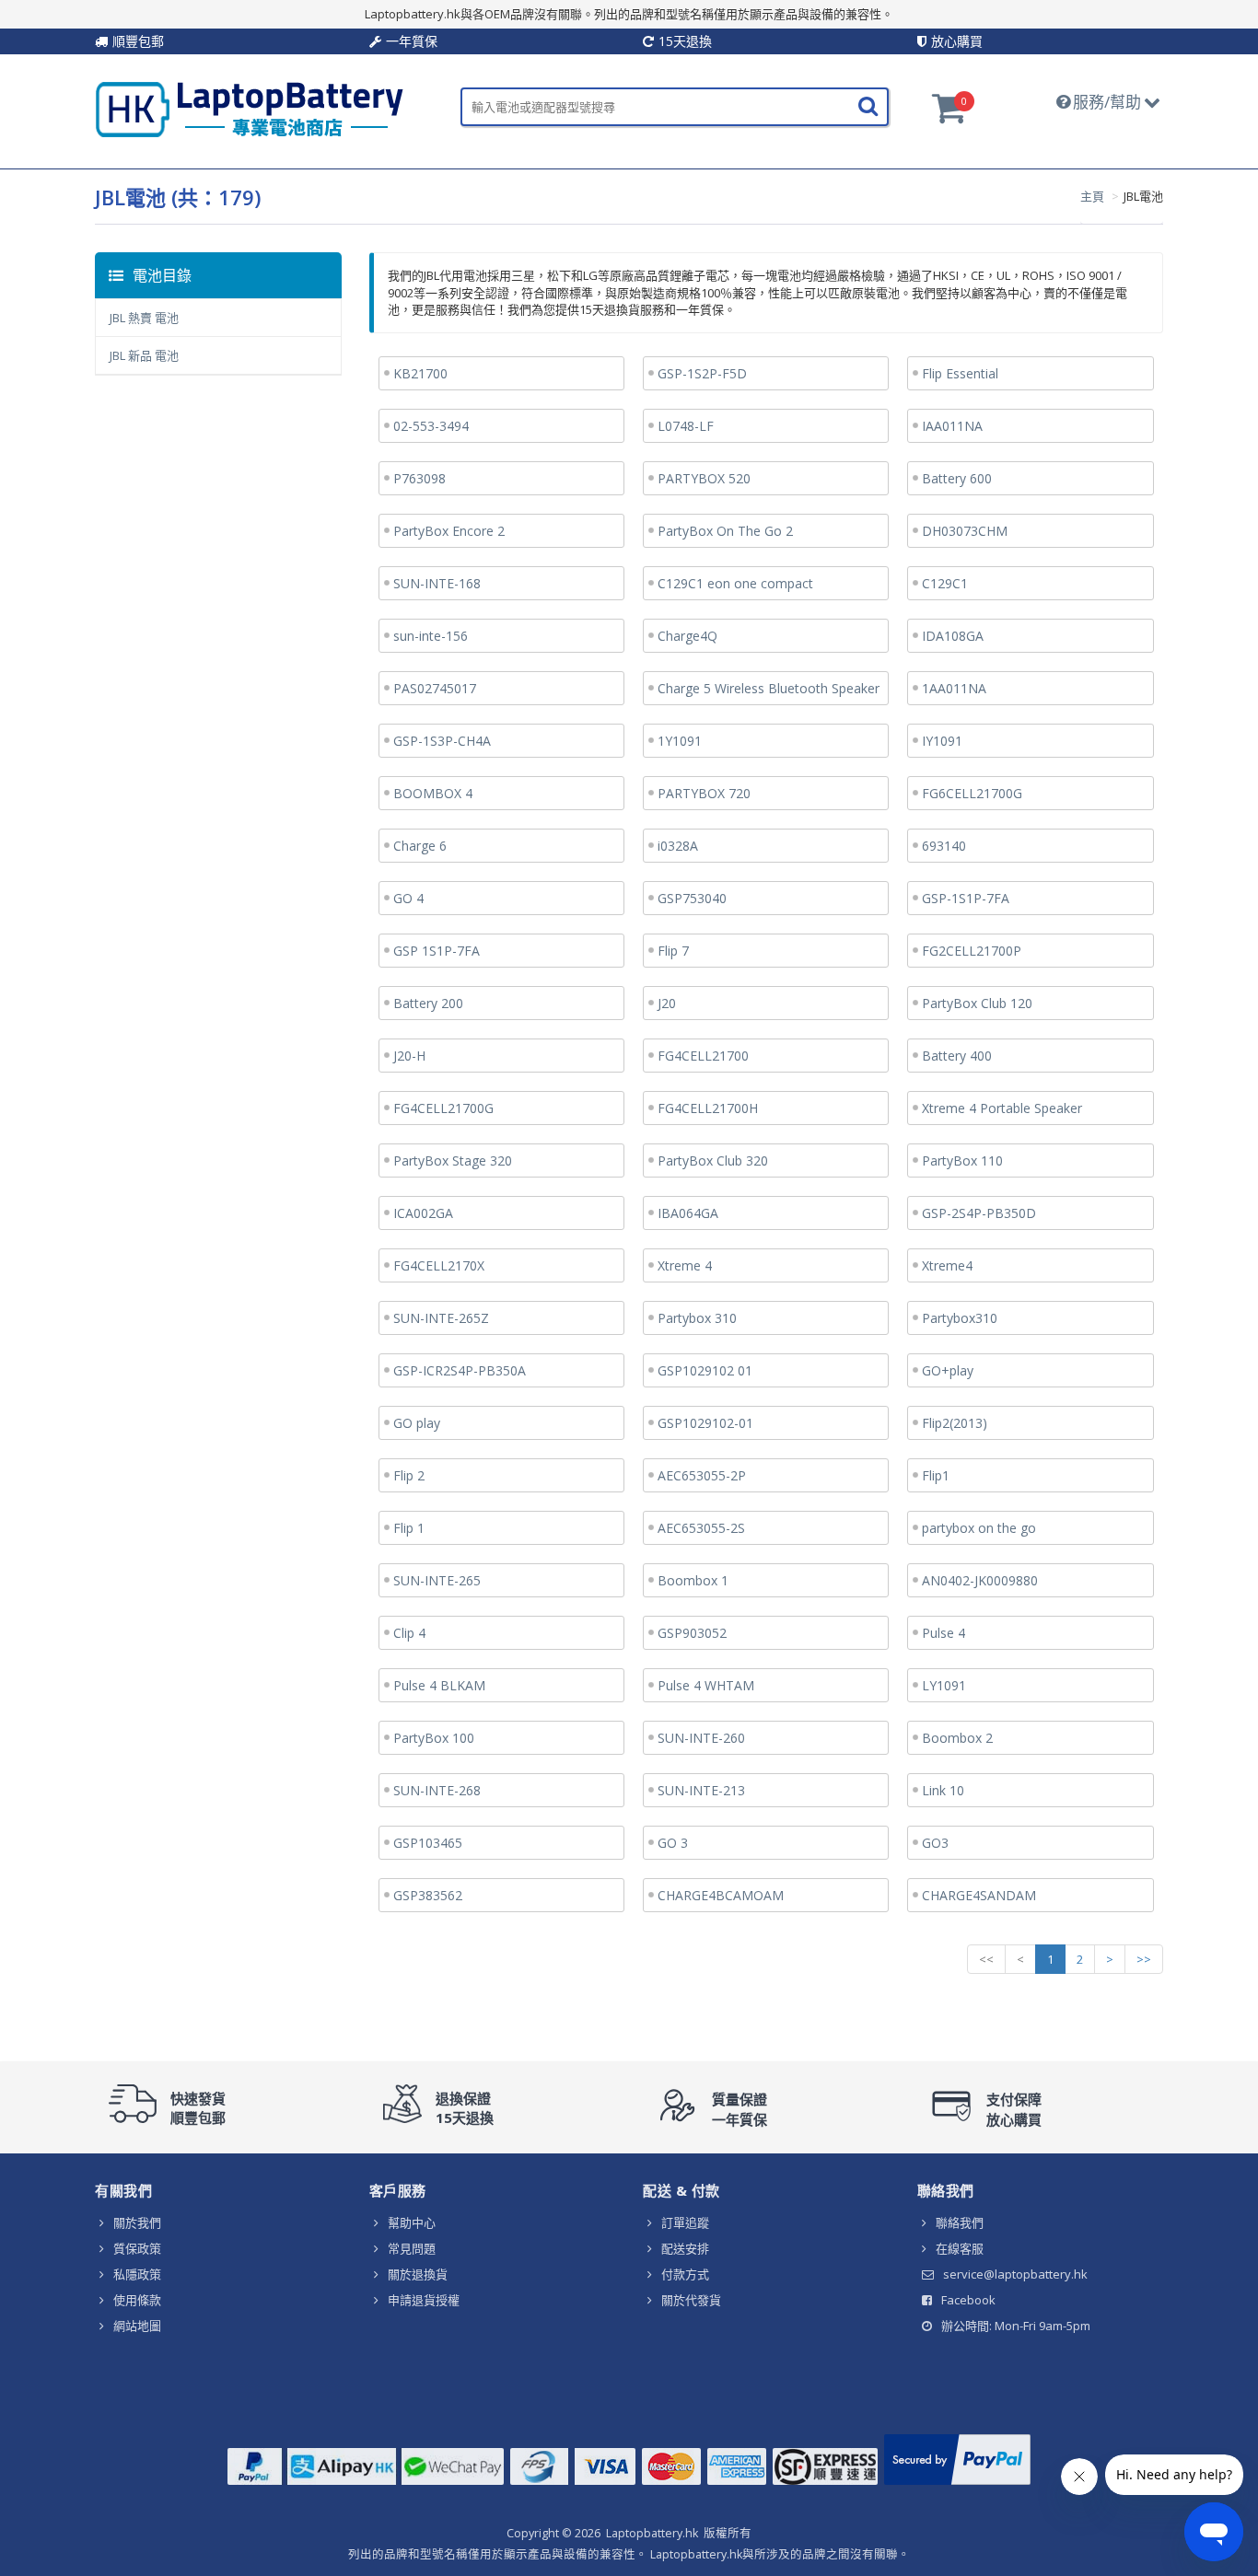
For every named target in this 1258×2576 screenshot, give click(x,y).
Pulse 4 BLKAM (439, 1685)
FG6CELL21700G (972, 793)
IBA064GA (688, 1213)
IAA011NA (952, 426)
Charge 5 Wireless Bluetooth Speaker (769, 688)
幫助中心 (412, 2222)
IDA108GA (953, 636)
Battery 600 (957, 478)
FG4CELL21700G (443, 1108)
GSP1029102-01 (705, 1423)
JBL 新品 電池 (144, 355)
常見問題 (412, 2248)
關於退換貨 (418, 2274)
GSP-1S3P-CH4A (442, 741)
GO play (417, 1423)
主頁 (1092, 196)
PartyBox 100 (434, 1738)
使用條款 (137, 2300)
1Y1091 (680, 741)
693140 (944, 846)
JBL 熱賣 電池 (144, 318)
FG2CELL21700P (972, 951)
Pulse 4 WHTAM (706, 1685)
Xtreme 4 (685, 1265)
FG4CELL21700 (703, 1056)
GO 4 (408, 898)
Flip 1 (409, 1528)
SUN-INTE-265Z (441, 1318)
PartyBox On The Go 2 (725, 531)
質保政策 (137, 2248)
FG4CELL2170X (439, 1265)
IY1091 (942, 741)
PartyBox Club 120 (977, 1003)
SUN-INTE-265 (437, 1580)
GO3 (935, 1843)
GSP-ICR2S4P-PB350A (460, 1370)
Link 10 (943, 1790)
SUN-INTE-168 (437, 583)
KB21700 (420, 373)
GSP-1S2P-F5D (702, 373)
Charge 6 (420, 846)
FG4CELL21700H (708, 1108)
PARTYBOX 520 (704, 478)
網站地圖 (137, 2326)
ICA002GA (423, 1213)
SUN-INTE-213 (701, 1790)
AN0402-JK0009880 (980, 1580)
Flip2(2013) (955, 1423)
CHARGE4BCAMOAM (721, 1895)
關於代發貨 (691, 2300)
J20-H (409, 1056)
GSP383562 (428, 1895)
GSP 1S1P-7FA (437, 951)
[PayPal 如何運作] (957, 2485)
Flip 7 (673, 951)
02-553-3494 (431, 426)
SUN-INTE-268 (437, 1790)
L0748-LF (686, 426)
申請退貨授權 (424, 2300)
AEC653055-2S (701, 1528)
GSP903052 (692, 1633)
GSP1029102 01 (705, 1370)
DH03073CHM (965, 531)
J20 (667, 1003)
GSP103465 (428, 1843)
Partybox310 (960, 1318)
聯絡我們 (960, 2222)
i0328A (678, 846)
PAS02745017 (435, 688)
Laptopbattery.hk (652, 2533)
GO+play (948, 1370)
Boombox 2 (957, 1738)
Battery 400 (957, 1056)
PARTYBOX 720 (704, 793)
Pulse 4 (943, 1633)
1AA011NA (954, 688)
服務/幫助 (1107, 102)
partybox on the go (979, 1528)
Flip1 (936, 1475)
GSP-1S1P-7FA (966, 898)
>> (1144, 1959)
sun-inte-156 (431, 636)
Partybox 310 (697, 1318)
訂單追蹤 (685, 2222)
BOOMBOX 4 (433, 793)
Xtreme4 (947, 1265)
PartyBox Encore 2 (449, 531)
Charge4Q (687, 636)
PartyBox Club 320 (713, 1160)
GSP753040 (692, 898)
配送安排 (685, 2248)
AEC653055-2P (702, 1475)
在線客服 (960, 2248)
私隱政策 (137, 2274)
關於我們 (137, 2222)
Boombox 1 (693, 1580)
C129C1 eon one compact (735, 583)
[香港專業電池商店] (250, 133)
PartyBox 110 (962, 1160)
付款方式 (685, 2274)
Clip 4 (409, 1633)
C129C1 (945, 583)
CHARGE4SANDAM (979, 1895)
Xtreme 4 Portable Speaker (1002, 1108)
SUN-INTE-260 (701, 1738)
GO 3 (673, 1843)
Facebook (968, 2300)
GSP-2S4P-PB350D (979, 1213)
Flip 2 (409, 1475)
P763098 (419, 478)
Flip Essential (960, 373)
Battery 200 (428, 1003)
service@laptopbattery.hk (1015, 2274)
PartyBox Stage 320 (453, 1160)
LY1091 (944, 1685)
